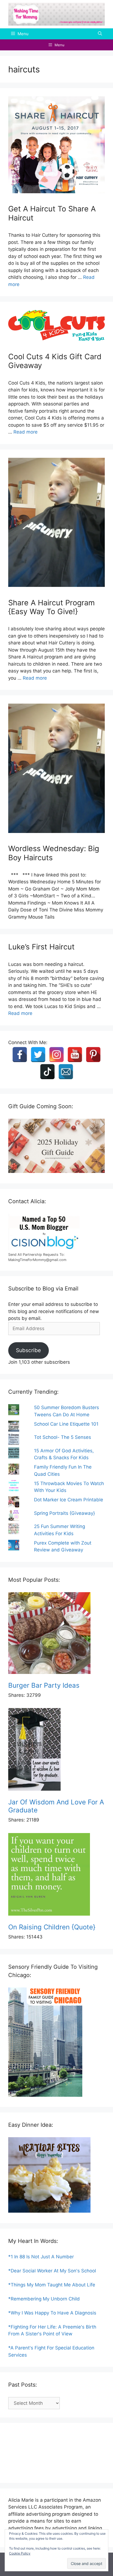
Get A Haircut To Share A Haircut (52, 213)
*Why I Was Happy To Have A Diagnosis (52, 2313)
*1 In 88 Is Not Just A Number (41, 2257)
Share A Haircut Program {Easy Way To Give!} (51, 607)
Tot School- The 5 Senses (63, 1437)
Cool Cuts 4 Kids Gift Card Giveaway (55, 361)
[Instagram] (56, 1055)
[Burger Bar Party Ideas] (56, 1634)
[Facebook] (20, 1055)
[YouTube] (75, 1055)
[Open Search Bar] (100, 34)
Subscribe (28, 1350)
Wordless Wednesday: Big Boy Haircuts (54, 853)
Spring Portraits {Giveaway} (64, 1513)
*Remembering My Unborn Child (44, 2299)
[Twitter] (38, 1055)
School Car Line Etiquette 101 (66, 1424)
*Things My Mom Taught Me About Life (52, 2285)
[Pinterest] (93, 1055)
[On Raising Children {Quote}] (56, 1875)
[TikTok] (47, 1072)
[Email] (66, 1072)
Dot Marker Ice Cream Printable (69, 1500)
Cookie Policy (20, 2553)
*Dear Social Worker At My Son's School (52, 2271)
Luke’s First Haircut (41, 947)
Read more (26, 432)
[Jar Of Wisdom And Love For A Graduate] (56, 1750)
